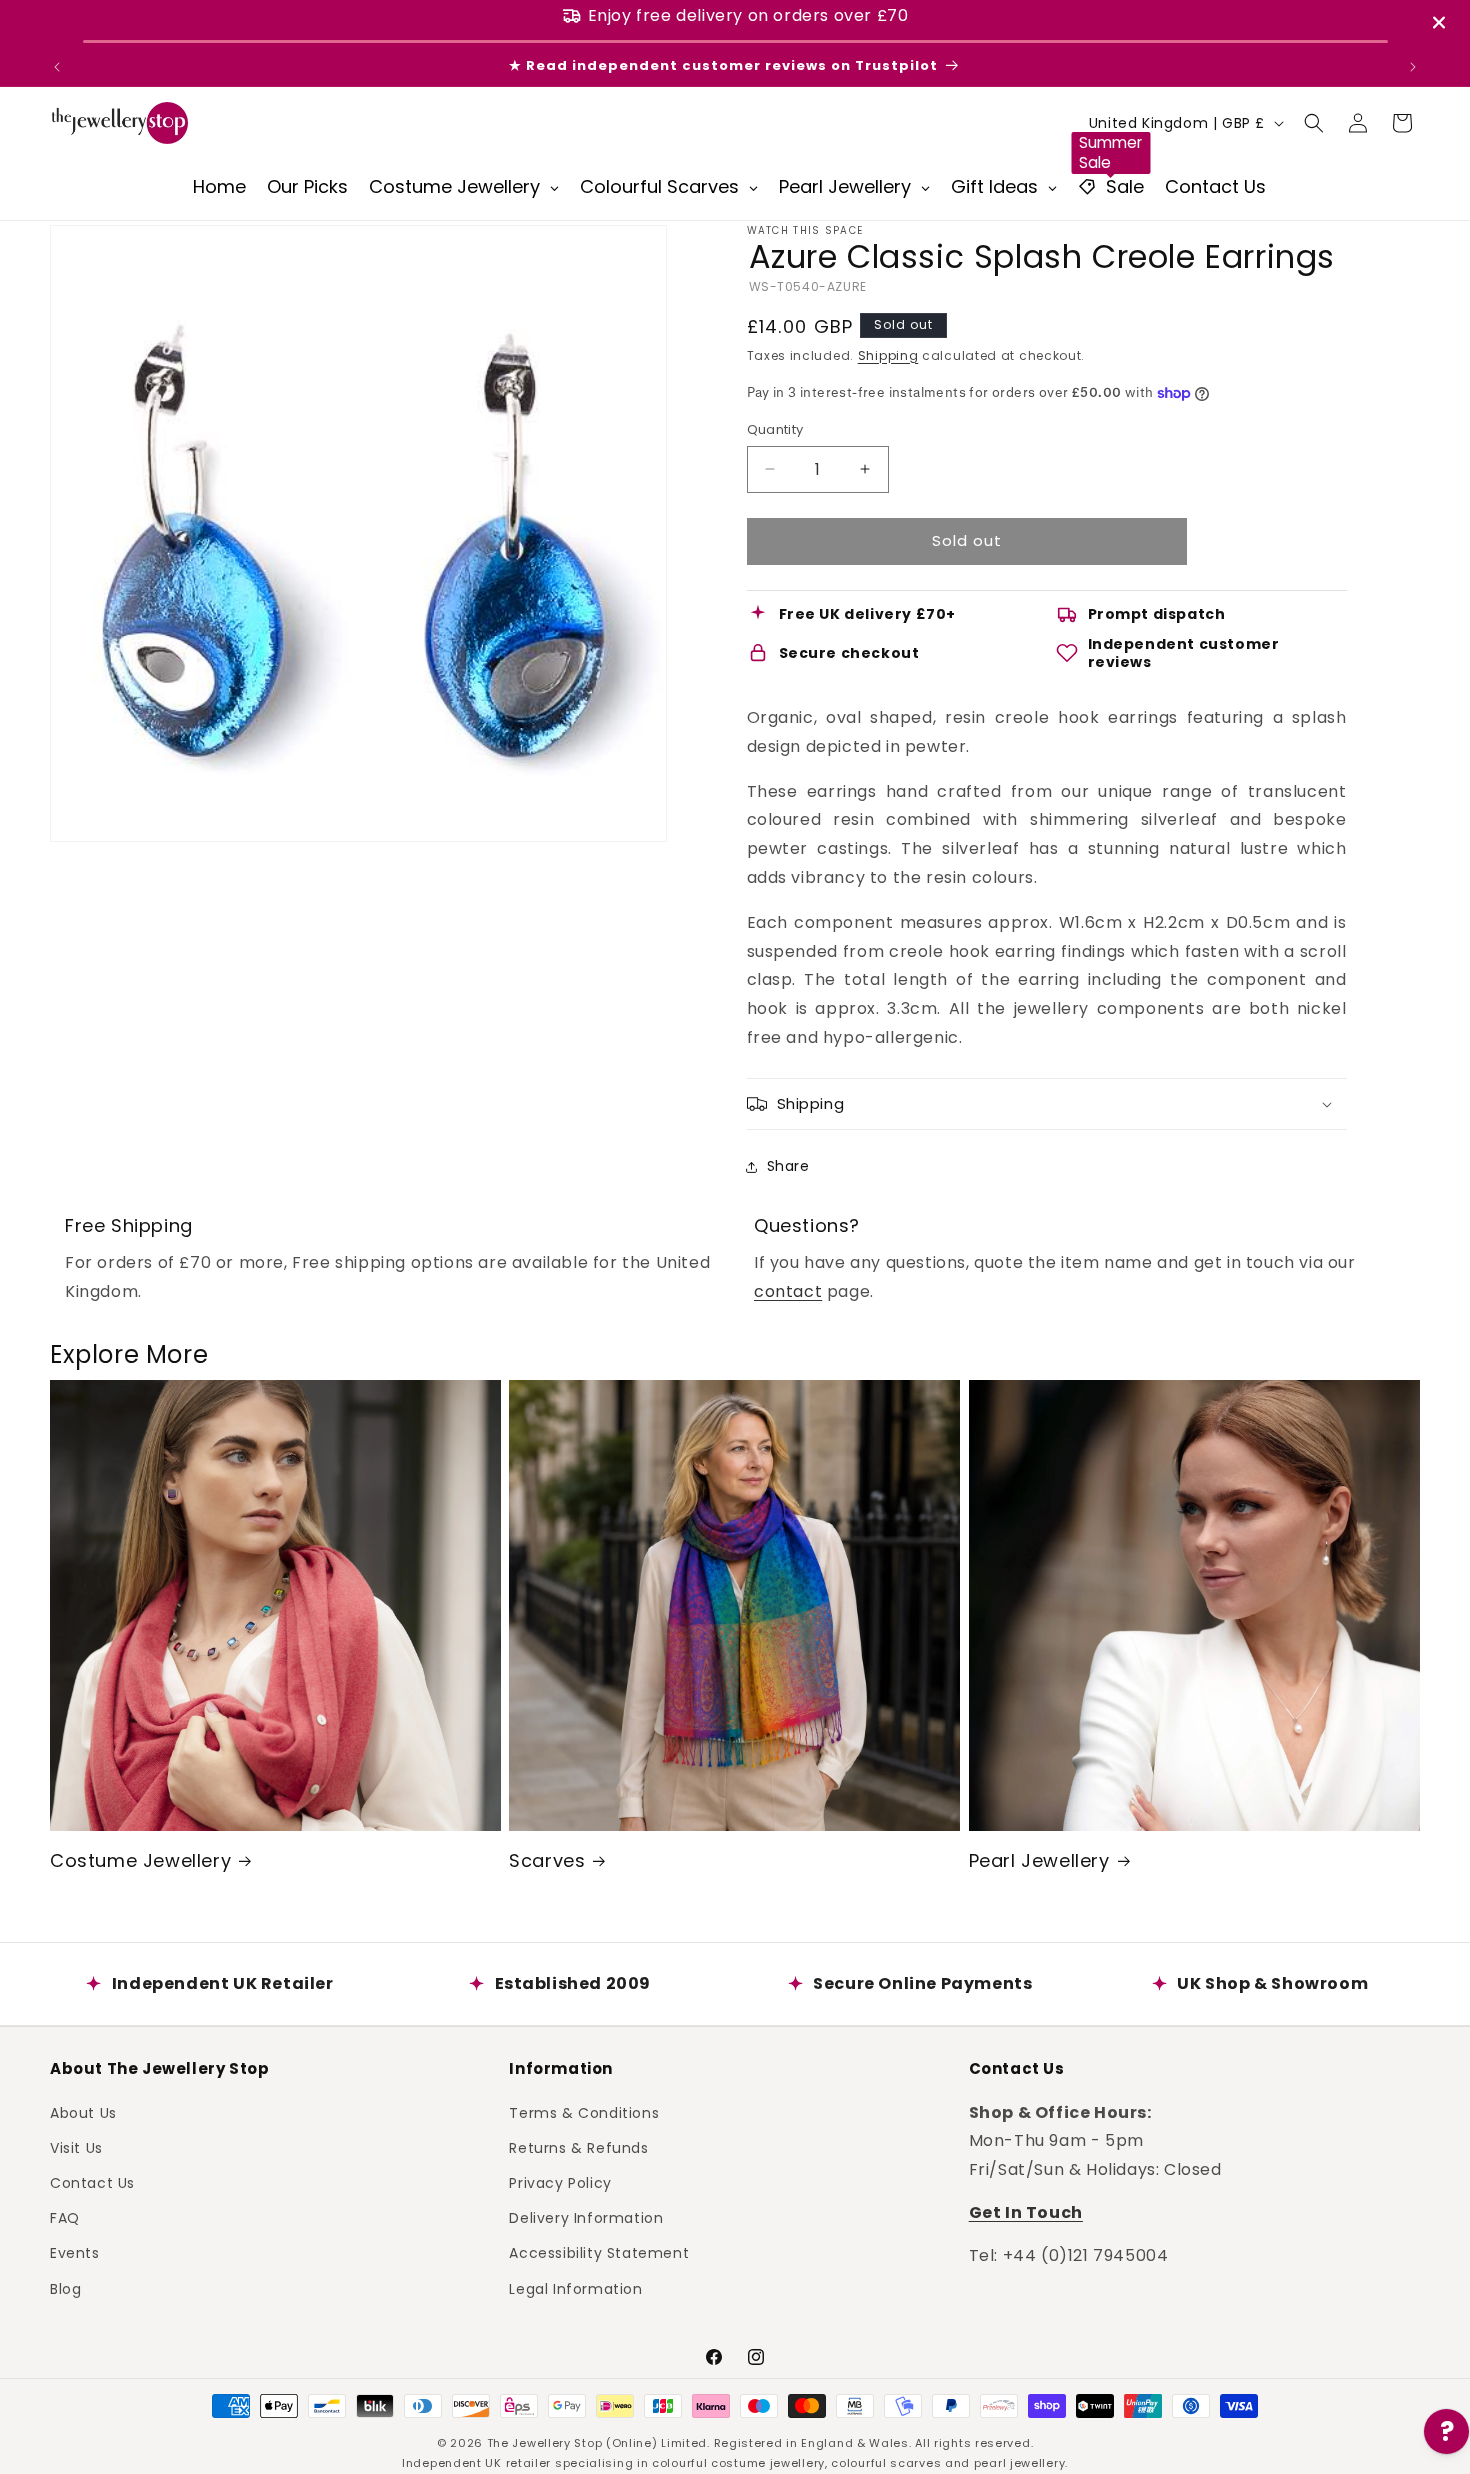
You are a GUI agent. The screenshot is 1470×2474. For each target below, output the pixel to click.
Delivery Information (586, 2218)
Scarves (547, 1860)
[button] (1314, 123)
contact (788, 1291)
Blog (65, 2288)
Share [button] (788, 1166)
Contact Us (92, 2182)
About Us (83, 2112)
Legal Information (575, 2288)
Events (75, 2253)
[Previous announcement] (57, 67)
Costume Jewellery (140, 1860)
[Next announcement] (1413, 67)
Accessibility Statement (599, 2253)
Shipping (888, 355)
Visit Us (76, 2147)
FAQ (65, 2218)
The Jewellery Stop (545, 2443)
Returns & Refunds (578, 2147)
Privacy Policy (560, 2182)
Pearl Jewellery (1039, 1860)
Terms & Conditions (584, 2112)
